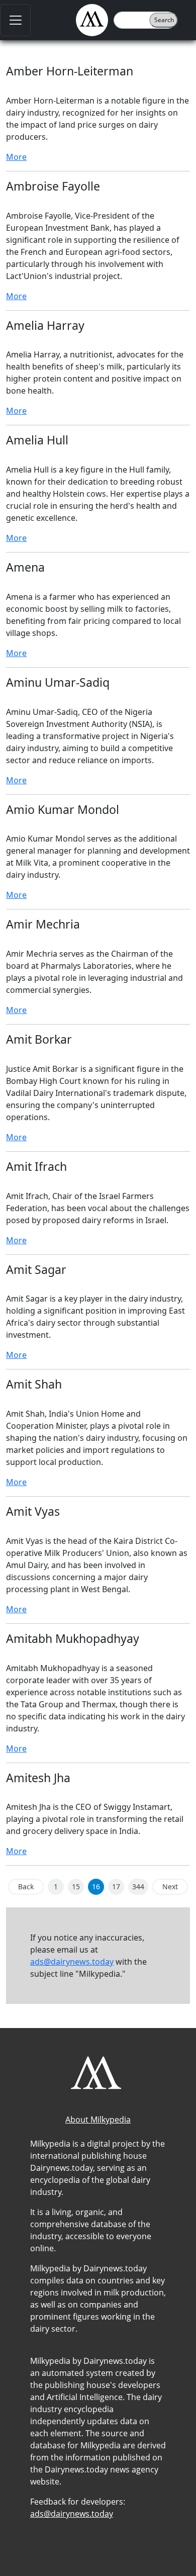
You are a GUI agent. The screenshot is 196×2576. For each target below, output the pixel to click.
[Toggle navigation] (15, 20)
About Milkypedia (98, 2120)
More (16, 157)
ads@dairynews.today (72, 1962)
